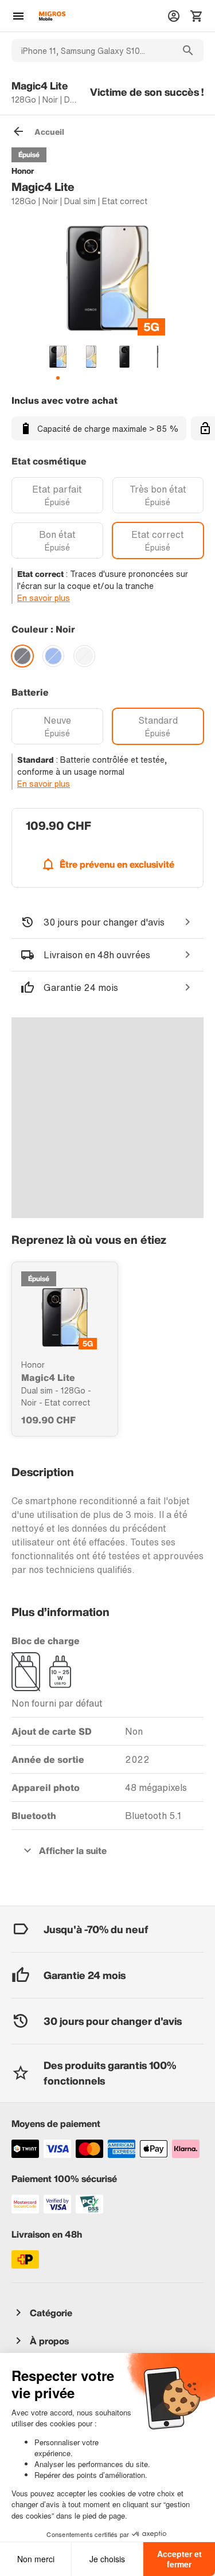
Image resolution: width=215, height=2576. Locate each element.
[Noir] (22, 656)
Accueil (49, 132)
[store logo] (52, 16)
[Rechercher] (188, 50)
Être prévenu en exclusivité (117, 864)
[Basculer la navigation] (18, 16)
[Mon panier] (197, 16)
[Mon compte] (174, 16)
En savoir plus (44, 598)
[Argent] (84, 656)
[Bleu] (53, 656)
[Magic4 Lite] (65, 1317)
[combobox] (92, 50)
